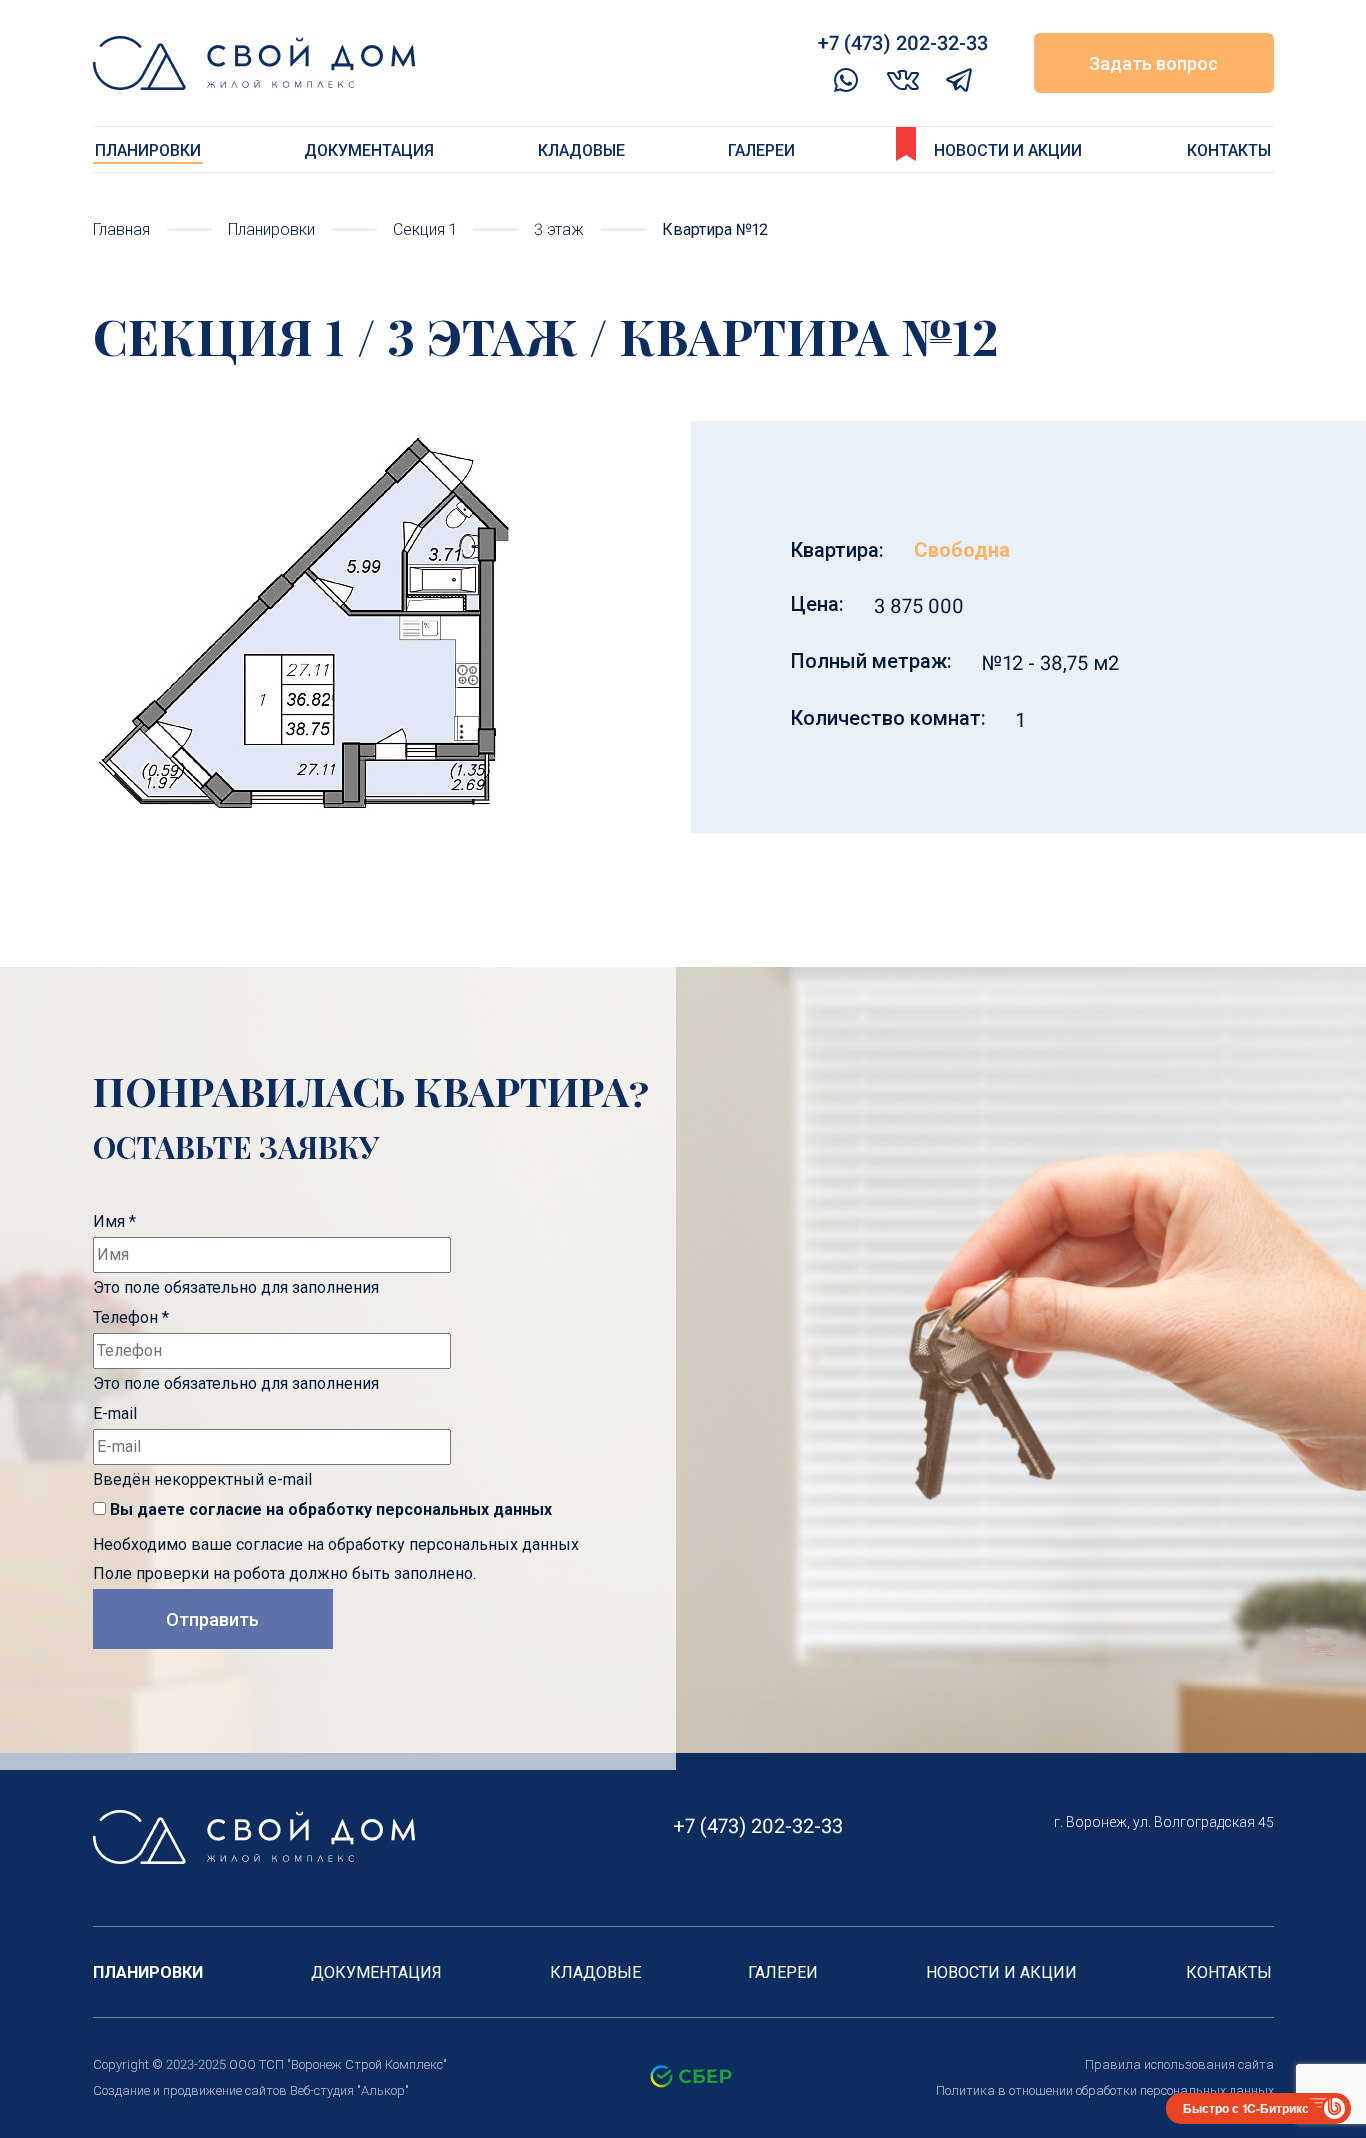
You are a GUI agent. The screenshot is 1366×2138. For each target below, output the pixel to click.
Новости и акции (1008, 150)
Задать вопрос (1153, 63)
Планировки (148, 150)
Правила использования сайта (1179, 2064)
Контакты (1229, 150)
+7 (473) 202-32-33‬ (903, 43)
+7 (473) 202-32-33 (758, 1826)
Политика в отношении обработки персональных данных (1105, 2090)
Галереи (761, 150)
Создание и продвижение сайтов (190, 2090)
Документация (369, 150)
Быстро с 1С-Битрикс (1246, 2108)
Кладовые (581, 150)
